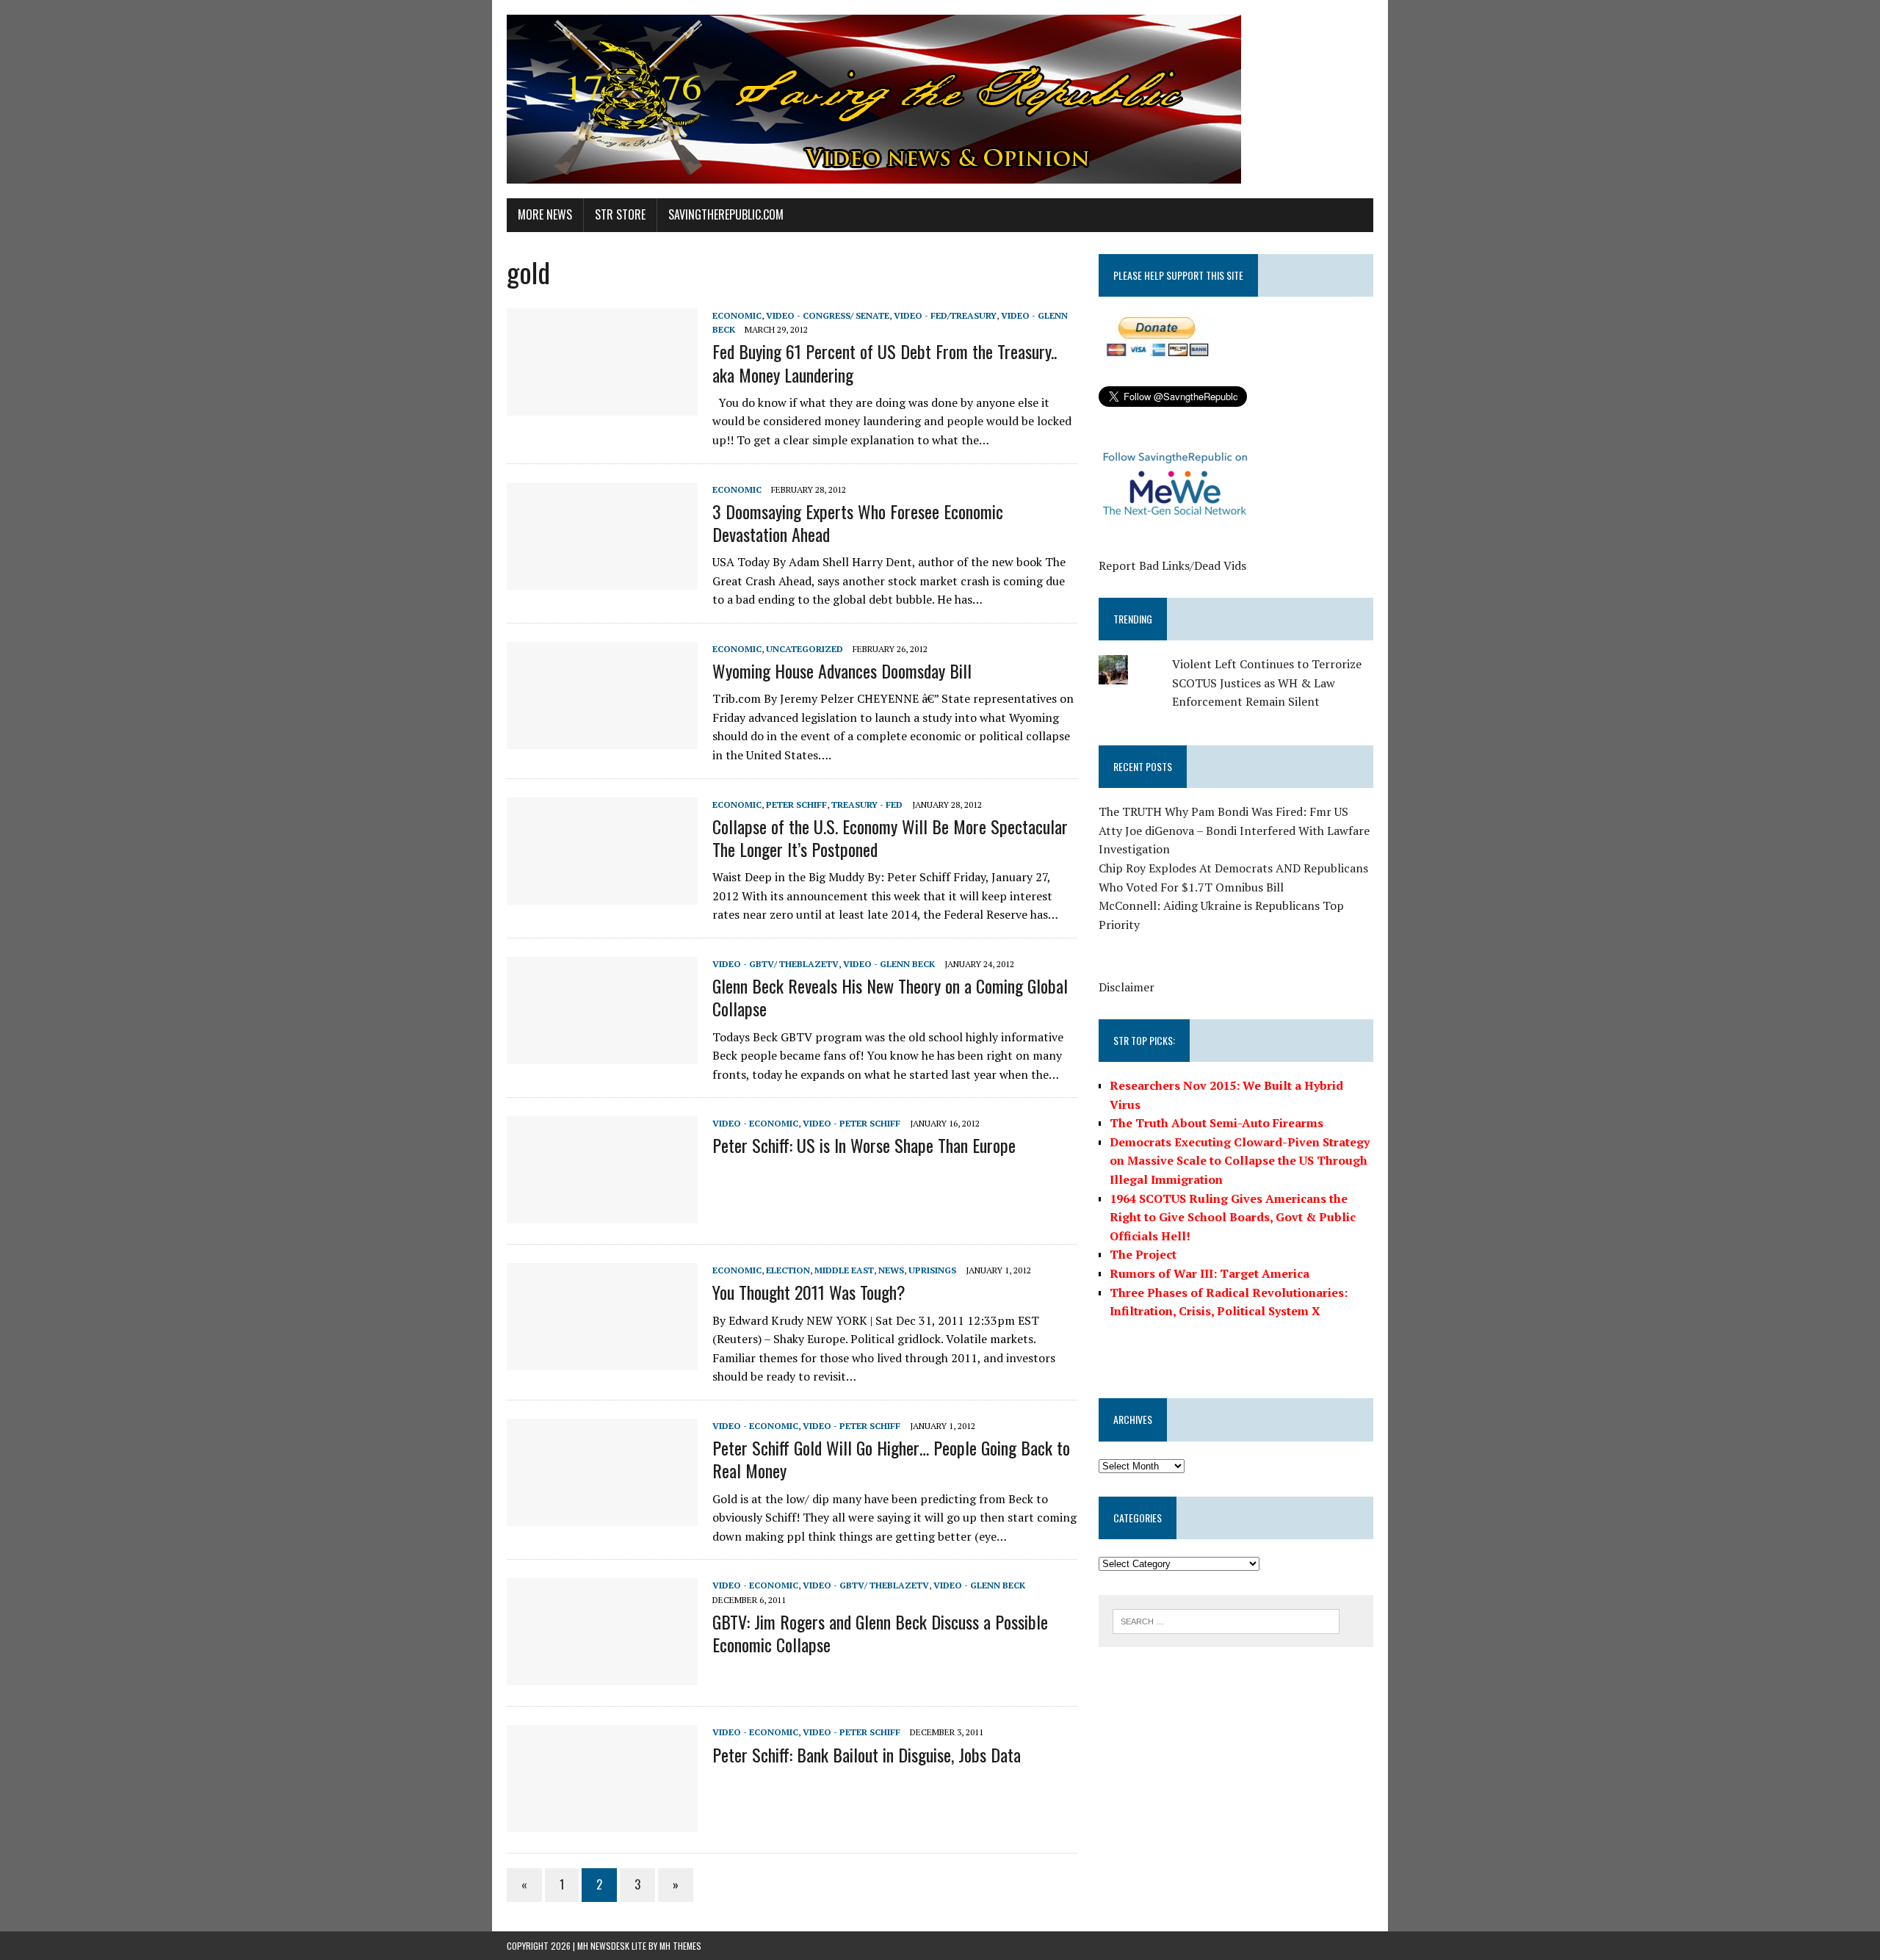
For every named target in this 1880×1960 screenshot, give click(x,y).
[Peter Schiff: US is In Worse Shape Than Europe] (602, 1214)
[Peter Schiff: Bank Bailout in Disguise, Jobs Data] (602, 1823)
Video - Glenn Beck (889, 964)
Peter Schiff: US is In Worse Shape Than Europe (864, 1145)
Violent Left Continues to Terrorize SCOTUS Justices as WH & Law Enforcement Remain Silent (1267, 683)
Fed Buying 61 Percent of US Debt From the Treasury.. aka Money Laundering (885, 362)
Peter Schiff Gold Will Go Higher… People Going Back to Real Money (891, 1459)
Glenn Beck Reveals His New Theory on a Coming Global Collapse (890, 997)
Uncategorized (805, 649)
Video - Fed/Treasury (945, 315)
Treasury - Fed (867, 804)
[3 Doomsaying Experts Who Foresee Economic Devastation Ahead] (602, 579)
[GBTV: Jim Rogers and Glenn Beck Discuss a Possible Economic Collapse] (602, 1676)
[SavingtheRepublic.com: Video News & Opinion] (940, 99)
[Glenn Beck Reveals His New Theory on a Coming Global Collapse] (602, 1054)
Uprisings (932, 1270)
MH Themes (680, 1946)
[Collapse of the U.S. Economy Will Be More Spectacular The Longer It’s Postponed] (602, 894)
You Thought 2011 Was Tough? (809, 1292)
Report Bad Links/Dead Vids (1172, 565)
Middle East (844, 1270)
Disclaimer (1127, 987)
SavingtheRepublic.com (726, 214)
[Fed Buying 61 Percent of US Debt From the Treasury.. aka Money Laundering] (602, 405)
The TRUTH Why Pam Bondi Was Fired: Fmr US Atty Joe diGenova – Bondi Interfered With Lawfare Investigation (1234, 830)
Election (788, 1270)
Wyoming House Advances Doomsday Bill (842, 670)
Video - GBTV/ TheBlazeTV (775, 964)
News (891, 1270)
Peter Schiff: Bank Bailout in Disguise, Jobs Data (867, 1754)
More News (545, 214)
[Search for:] (1226, 1620)
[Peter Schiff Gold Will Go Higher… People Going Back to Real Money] (602, 1516)
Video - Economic (755, 1123)
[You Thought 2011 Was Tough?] (602, 1361)
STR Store (620, 214)
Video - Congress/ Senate (828, 315)
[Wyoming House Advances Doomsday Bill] (602, 739)
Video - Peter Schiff (852, 1123)
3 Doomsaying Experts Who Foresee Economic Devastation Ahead (858, 522)
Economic (737, 315)
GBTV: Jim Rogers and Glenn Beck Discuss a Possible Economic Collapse (880, 1633)
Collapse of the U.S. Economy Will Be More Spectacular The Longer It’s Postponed (890, 838)
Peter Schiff (796, 804)
